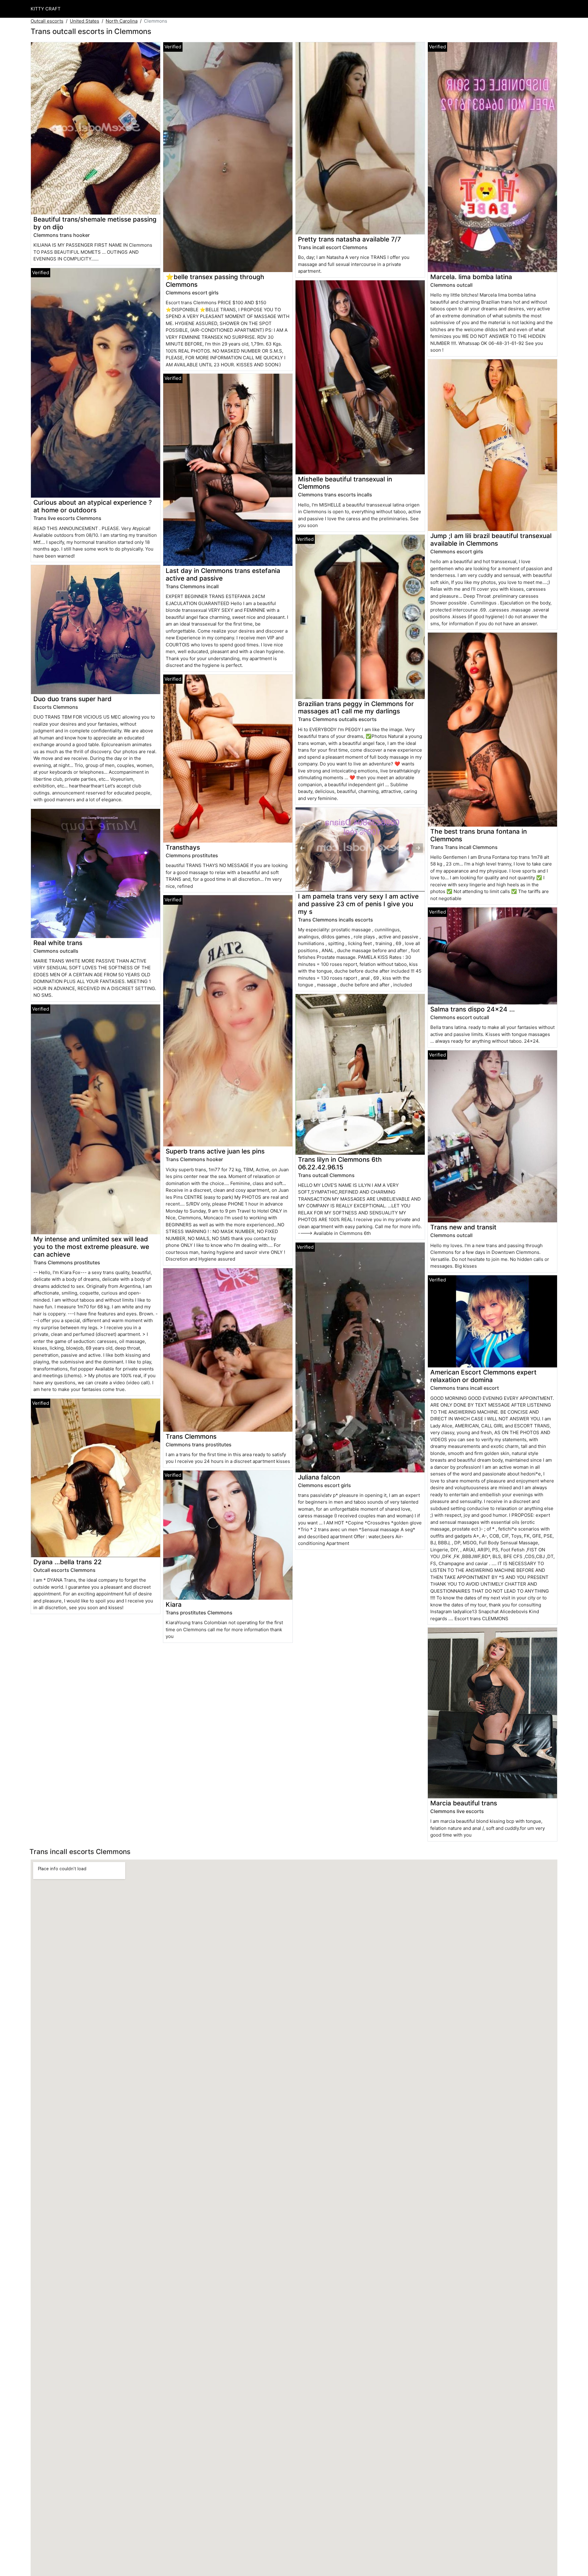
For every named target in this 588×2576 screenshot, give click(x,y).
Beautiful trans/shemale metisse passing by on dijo (95, 223)
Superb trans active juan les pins (215, 1151)
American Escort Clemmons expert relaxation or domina (483, 1376)
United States (85, 21)
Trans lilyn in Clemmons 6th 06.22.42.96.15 (340, 1163)
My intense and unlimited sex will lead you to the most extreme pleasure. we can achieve (91, 1247)
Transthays (183, 847)
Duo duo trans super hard (72, 699)
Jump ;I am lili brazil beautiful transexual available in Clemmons (491, 540)
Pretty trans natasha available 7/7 (349, 239)
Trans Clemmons (191, 1436)
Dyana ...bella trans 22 (68, 1562)
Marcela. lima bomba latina (471, 277)
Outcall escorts (47, 21)
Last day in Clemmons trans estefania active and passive (223, 574)
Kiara (174, 1604)
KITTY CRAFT (46, 9)
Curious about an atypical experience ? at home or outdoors (93, 506)
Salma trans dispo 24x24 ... (473, 1009)
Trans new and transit (463, 1227)
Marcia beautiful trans (464, 1803)
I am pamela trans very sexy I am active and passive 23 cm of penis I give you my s (358, 904)
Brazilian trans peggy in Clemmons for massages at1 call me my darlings (356, 708)
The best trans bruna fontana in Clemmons (479, 835)
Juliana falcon (319, 1477)
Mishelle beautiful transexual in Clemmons (345, 483)
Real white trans (58, 943)
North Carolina (122, 21)
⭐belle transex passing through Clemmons (215, 281)
